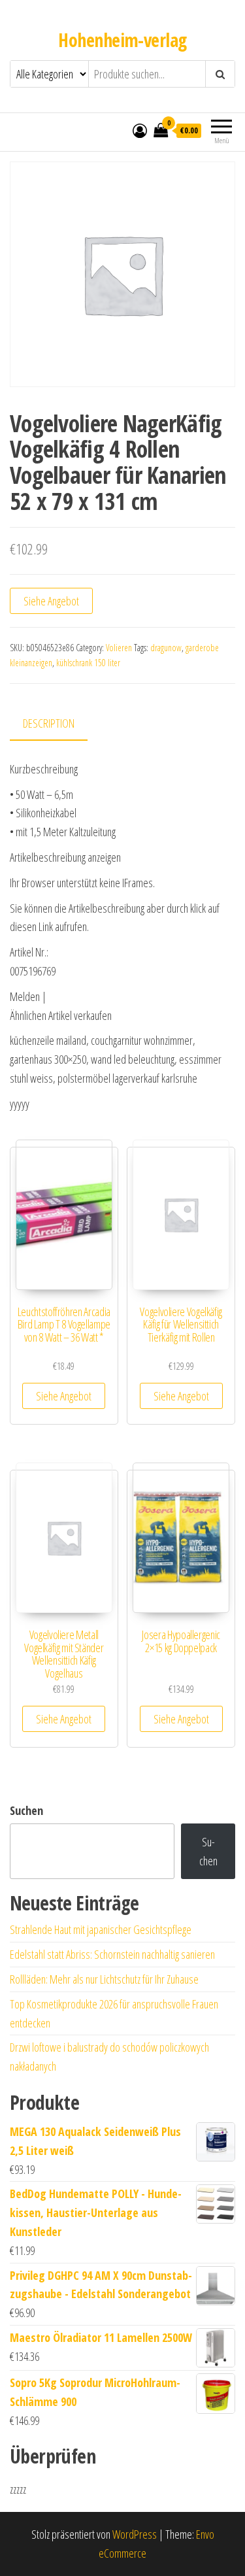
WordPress (135, 2534)
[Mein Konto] (140, 130)
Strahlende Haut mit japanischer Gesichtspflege (101, 1929)
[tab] (58, 724)
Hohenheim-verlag (122, 40)
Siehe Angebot (51, 601)
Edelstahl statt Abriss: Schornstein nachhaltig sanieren (112, 1954)
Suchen (26, 1810)
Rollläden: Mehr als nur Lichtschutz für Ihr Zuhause (104, 1979)
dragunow (166, 648)
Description (49, 723)
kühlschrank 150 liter (88, 663)
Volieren (119, 648)
